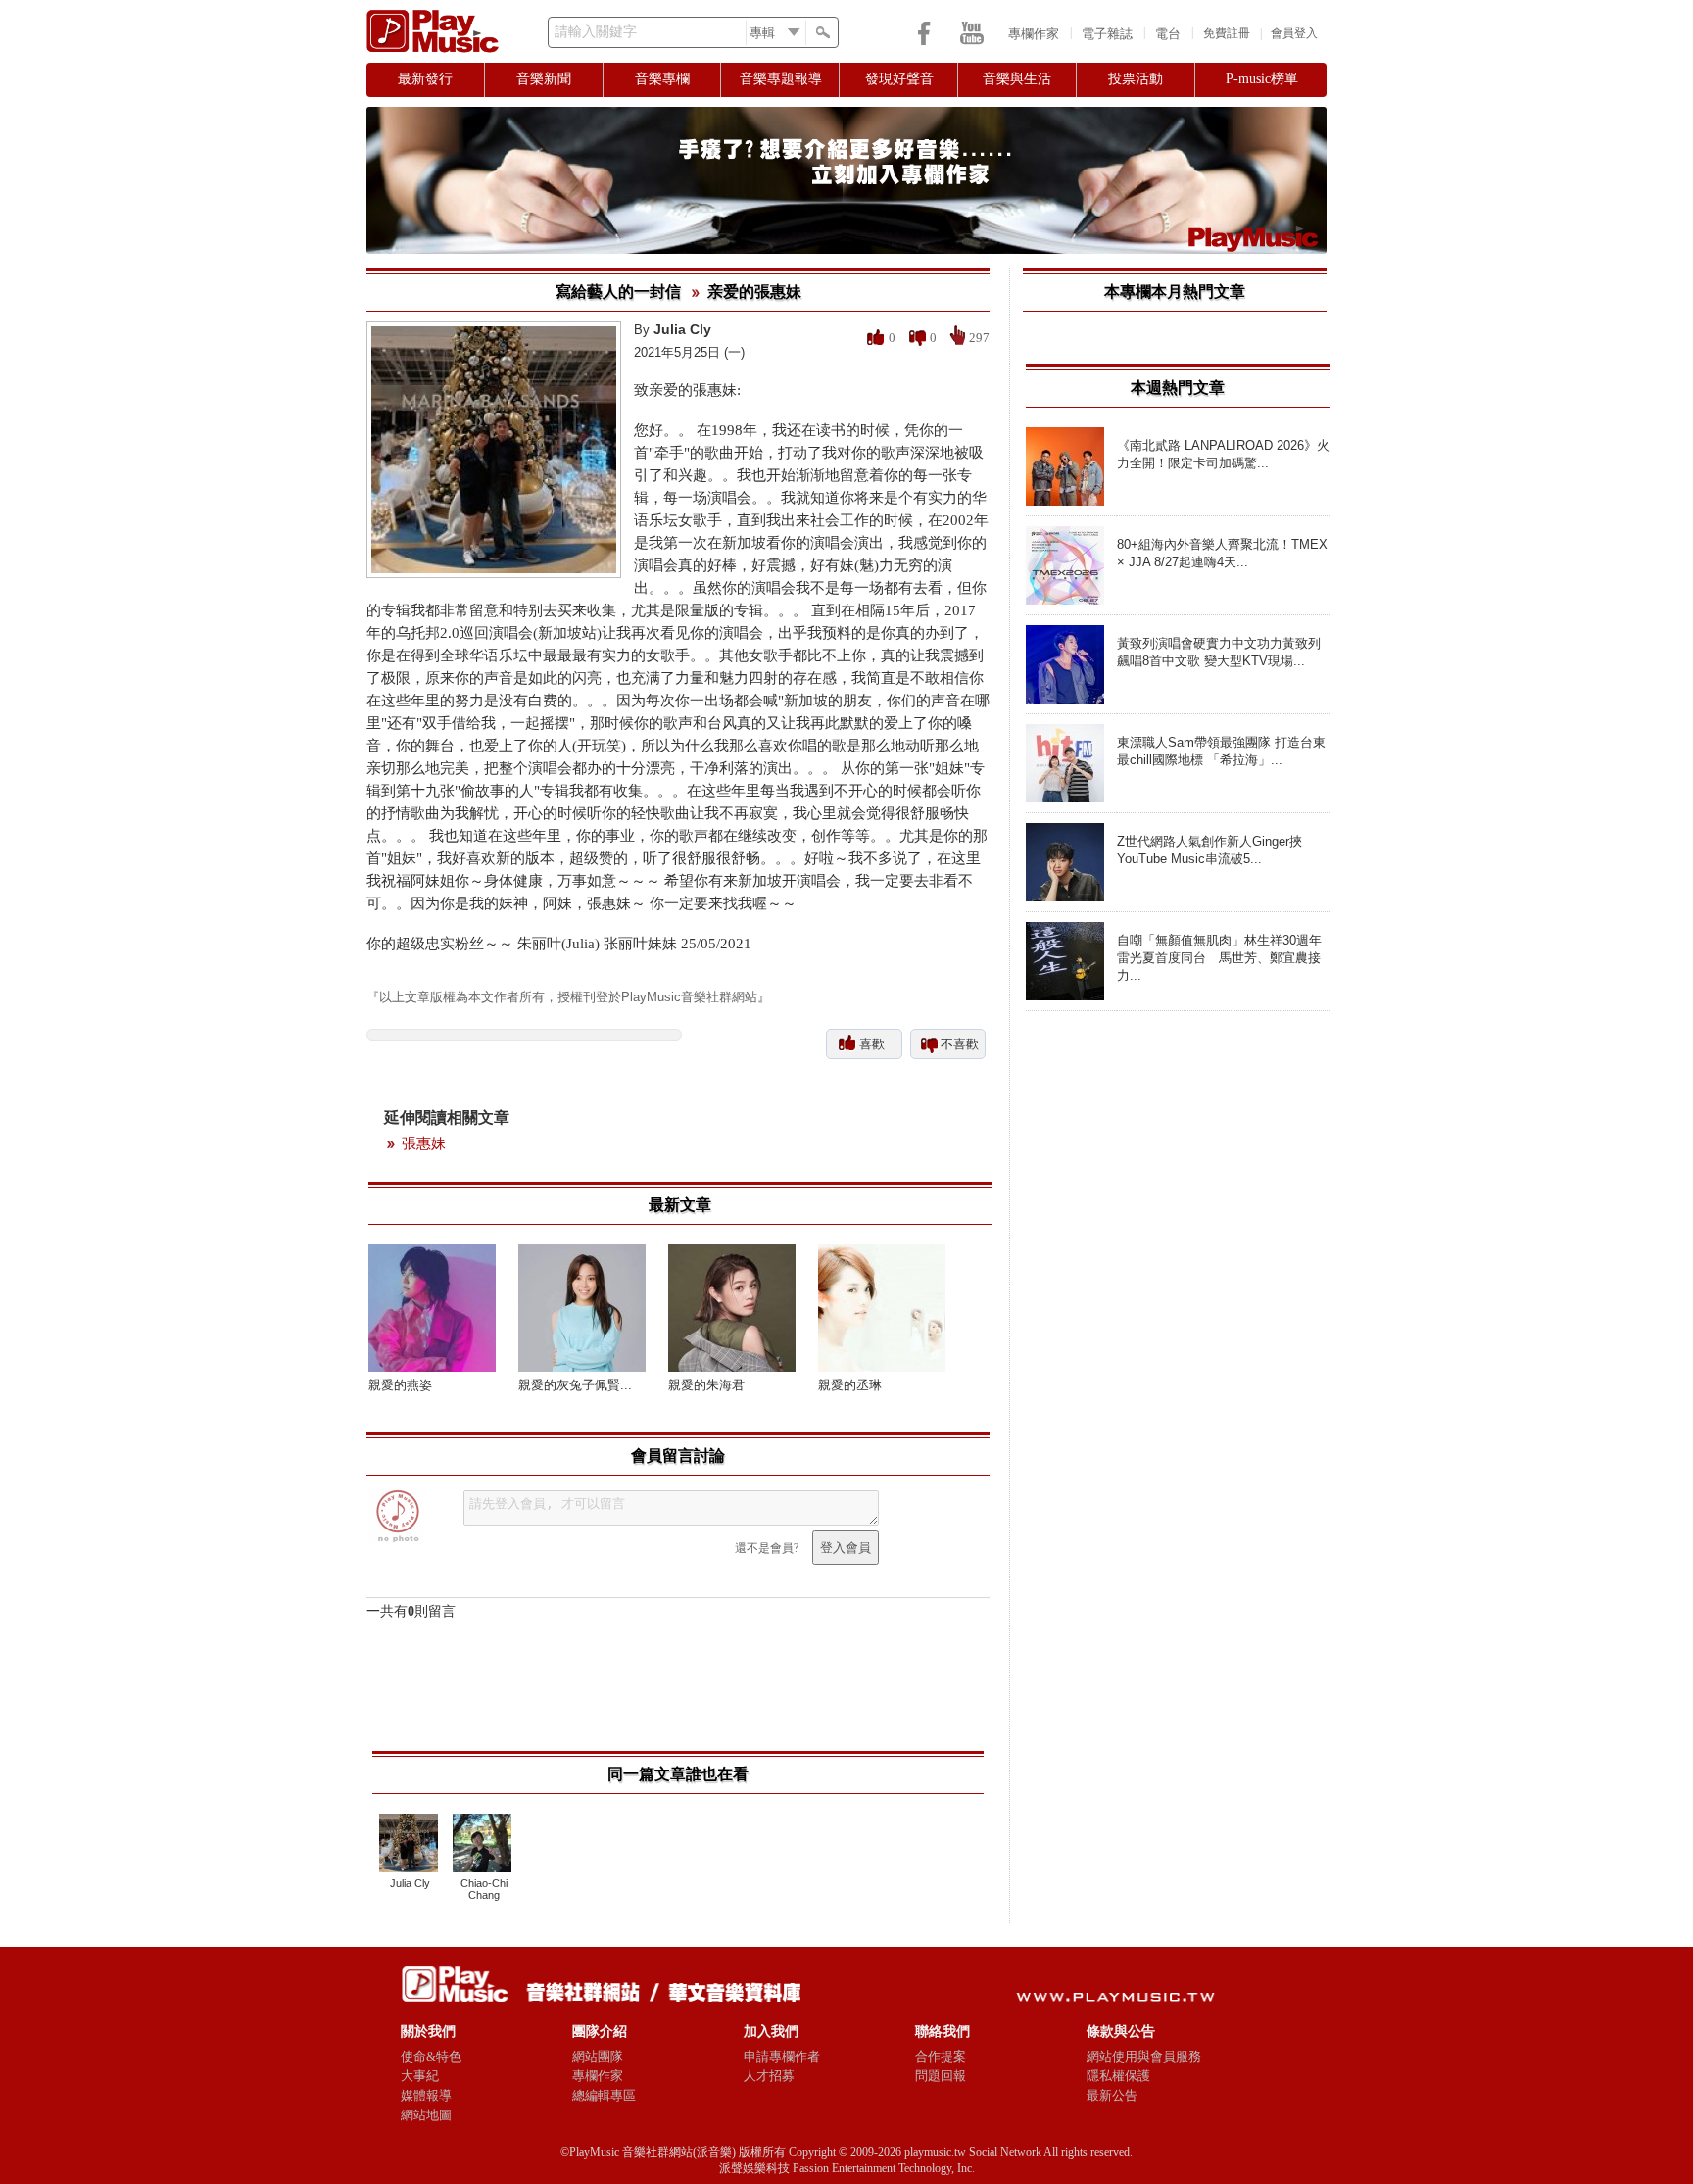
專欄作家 (1034, 34)
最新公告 (1112, 2095)
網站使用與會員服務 (1144, 2056)
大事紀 (420, 2076)
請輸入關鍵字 (596, 32)
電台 (1168, 34)
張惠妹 (424, 1143)
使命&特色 (431, 2056)
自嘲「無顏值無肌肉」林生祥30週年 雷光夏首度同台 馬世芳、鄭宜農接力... (1219, 958)
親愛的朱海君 (706, 1385)
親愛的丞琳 (850, 1385)
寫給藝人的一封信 (618, 291)
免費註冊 (1227, 33)
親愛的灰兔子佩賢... (575, 1385)
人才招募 (769, 2076)
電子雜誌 (1107, 34)
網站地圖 (426, 2115)
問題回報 (941, 2076)
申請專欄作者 (782, 2056)
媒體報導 (426, 2095)
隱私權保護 (1118, 2076)
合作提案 (941, 2056)
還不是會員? (767, 1548)
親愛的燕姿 (400, 1385)
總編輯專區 (604, 2095)
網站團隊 (598, 2056)
